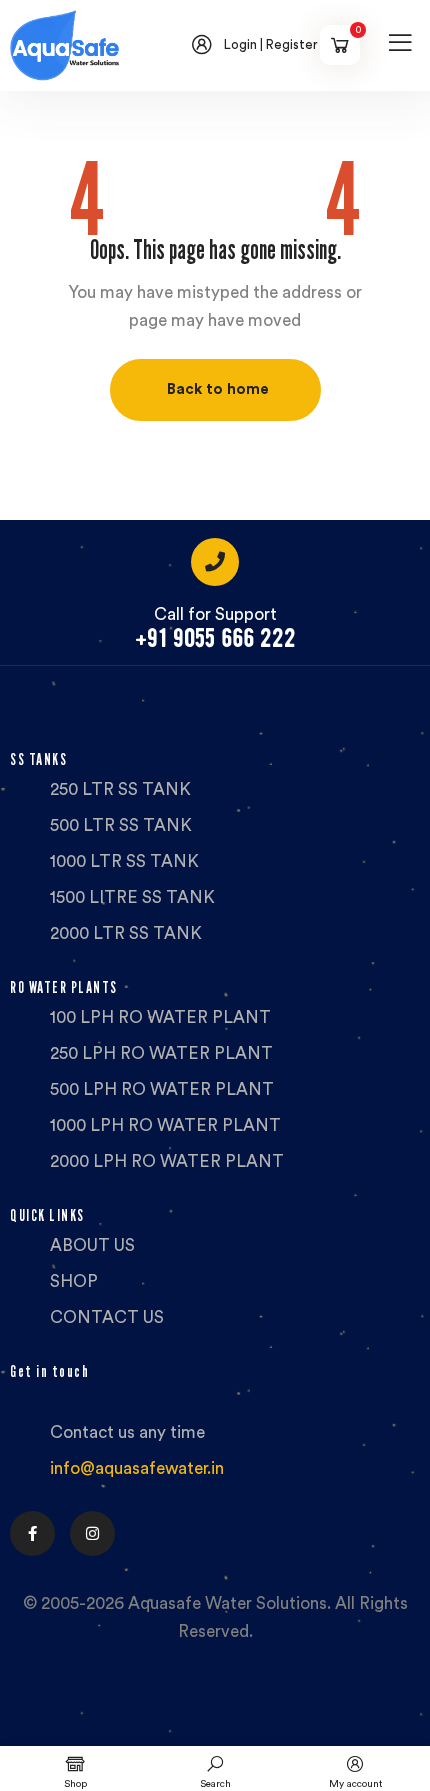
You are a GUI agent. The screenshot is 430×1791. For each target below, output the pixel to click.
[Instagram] (92, 1533)
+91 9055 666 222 (215, 638)
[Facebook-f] (32, 1533)
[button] (215, 390)
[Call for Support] (215, 562)
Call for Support (215, 614)
